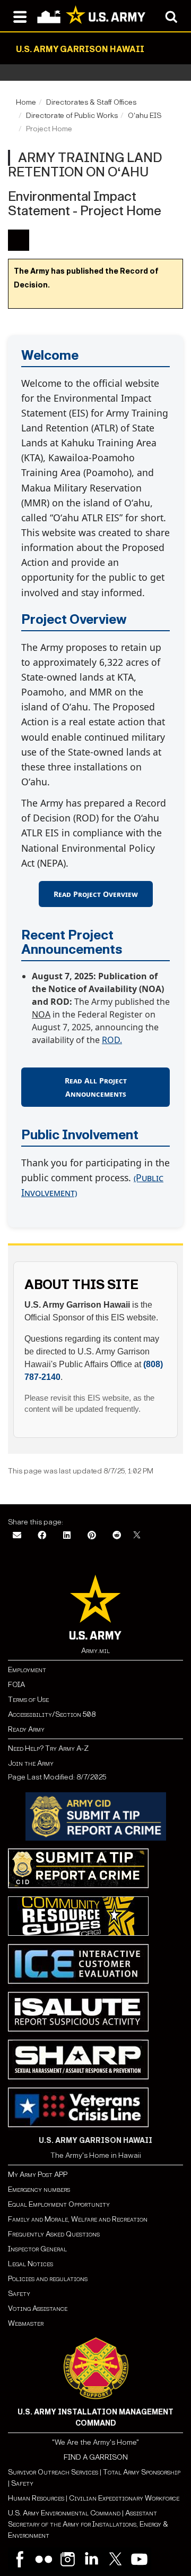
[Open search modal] (171, 16)
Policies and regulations (48, 2279)
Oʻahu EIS (145, 116)
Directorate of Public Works (72, 116)
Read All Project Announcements (96, 1087)
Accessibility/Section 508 (52, 1714)
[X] (137, 1536)
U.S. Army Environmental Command (64, 2513)
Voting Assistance (38, 2308)
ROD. (112, 1040)
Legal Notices (31, 2264)
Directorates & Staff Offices (91, 102)
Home (26, 102)
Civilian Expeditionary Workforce (124, 2498)
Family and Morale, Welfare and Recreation (78, 2219)
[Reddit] (117, 1536)
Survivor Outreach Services (53, 2472)
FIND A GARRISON (96, 2457)
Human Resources (36, 2498)
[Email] (17, 1536)
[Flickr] (44, 2559)
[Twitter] (115, 2559)
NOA (41, 1014)
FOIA (16, 1685)
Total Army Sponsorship (142, 2472)
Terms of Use (28, 1700)
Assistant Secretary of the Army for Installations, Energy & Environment (88, 2524)
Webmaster (26, 2323)
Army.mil (95, 1651)
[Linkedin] (92, 2559)
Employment (27, 1670)
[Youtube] (139, 2559)
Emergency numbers (39, 2189)
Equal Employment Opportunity (59, 2204)
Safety (19, 2294)
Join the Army (31, 1763)
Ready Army (26, 1729)
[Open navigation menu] (20, 16)
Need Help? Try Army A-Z (48, 1748)
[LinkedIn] (67, 1536)
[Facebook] (42, 1536)
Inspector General (37, 2249)
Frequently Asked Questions (54, 2234)
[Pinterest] (92, 1536)
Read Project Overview (96, 894)
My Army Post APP (38, 2175)
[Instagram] (68, 2559)
